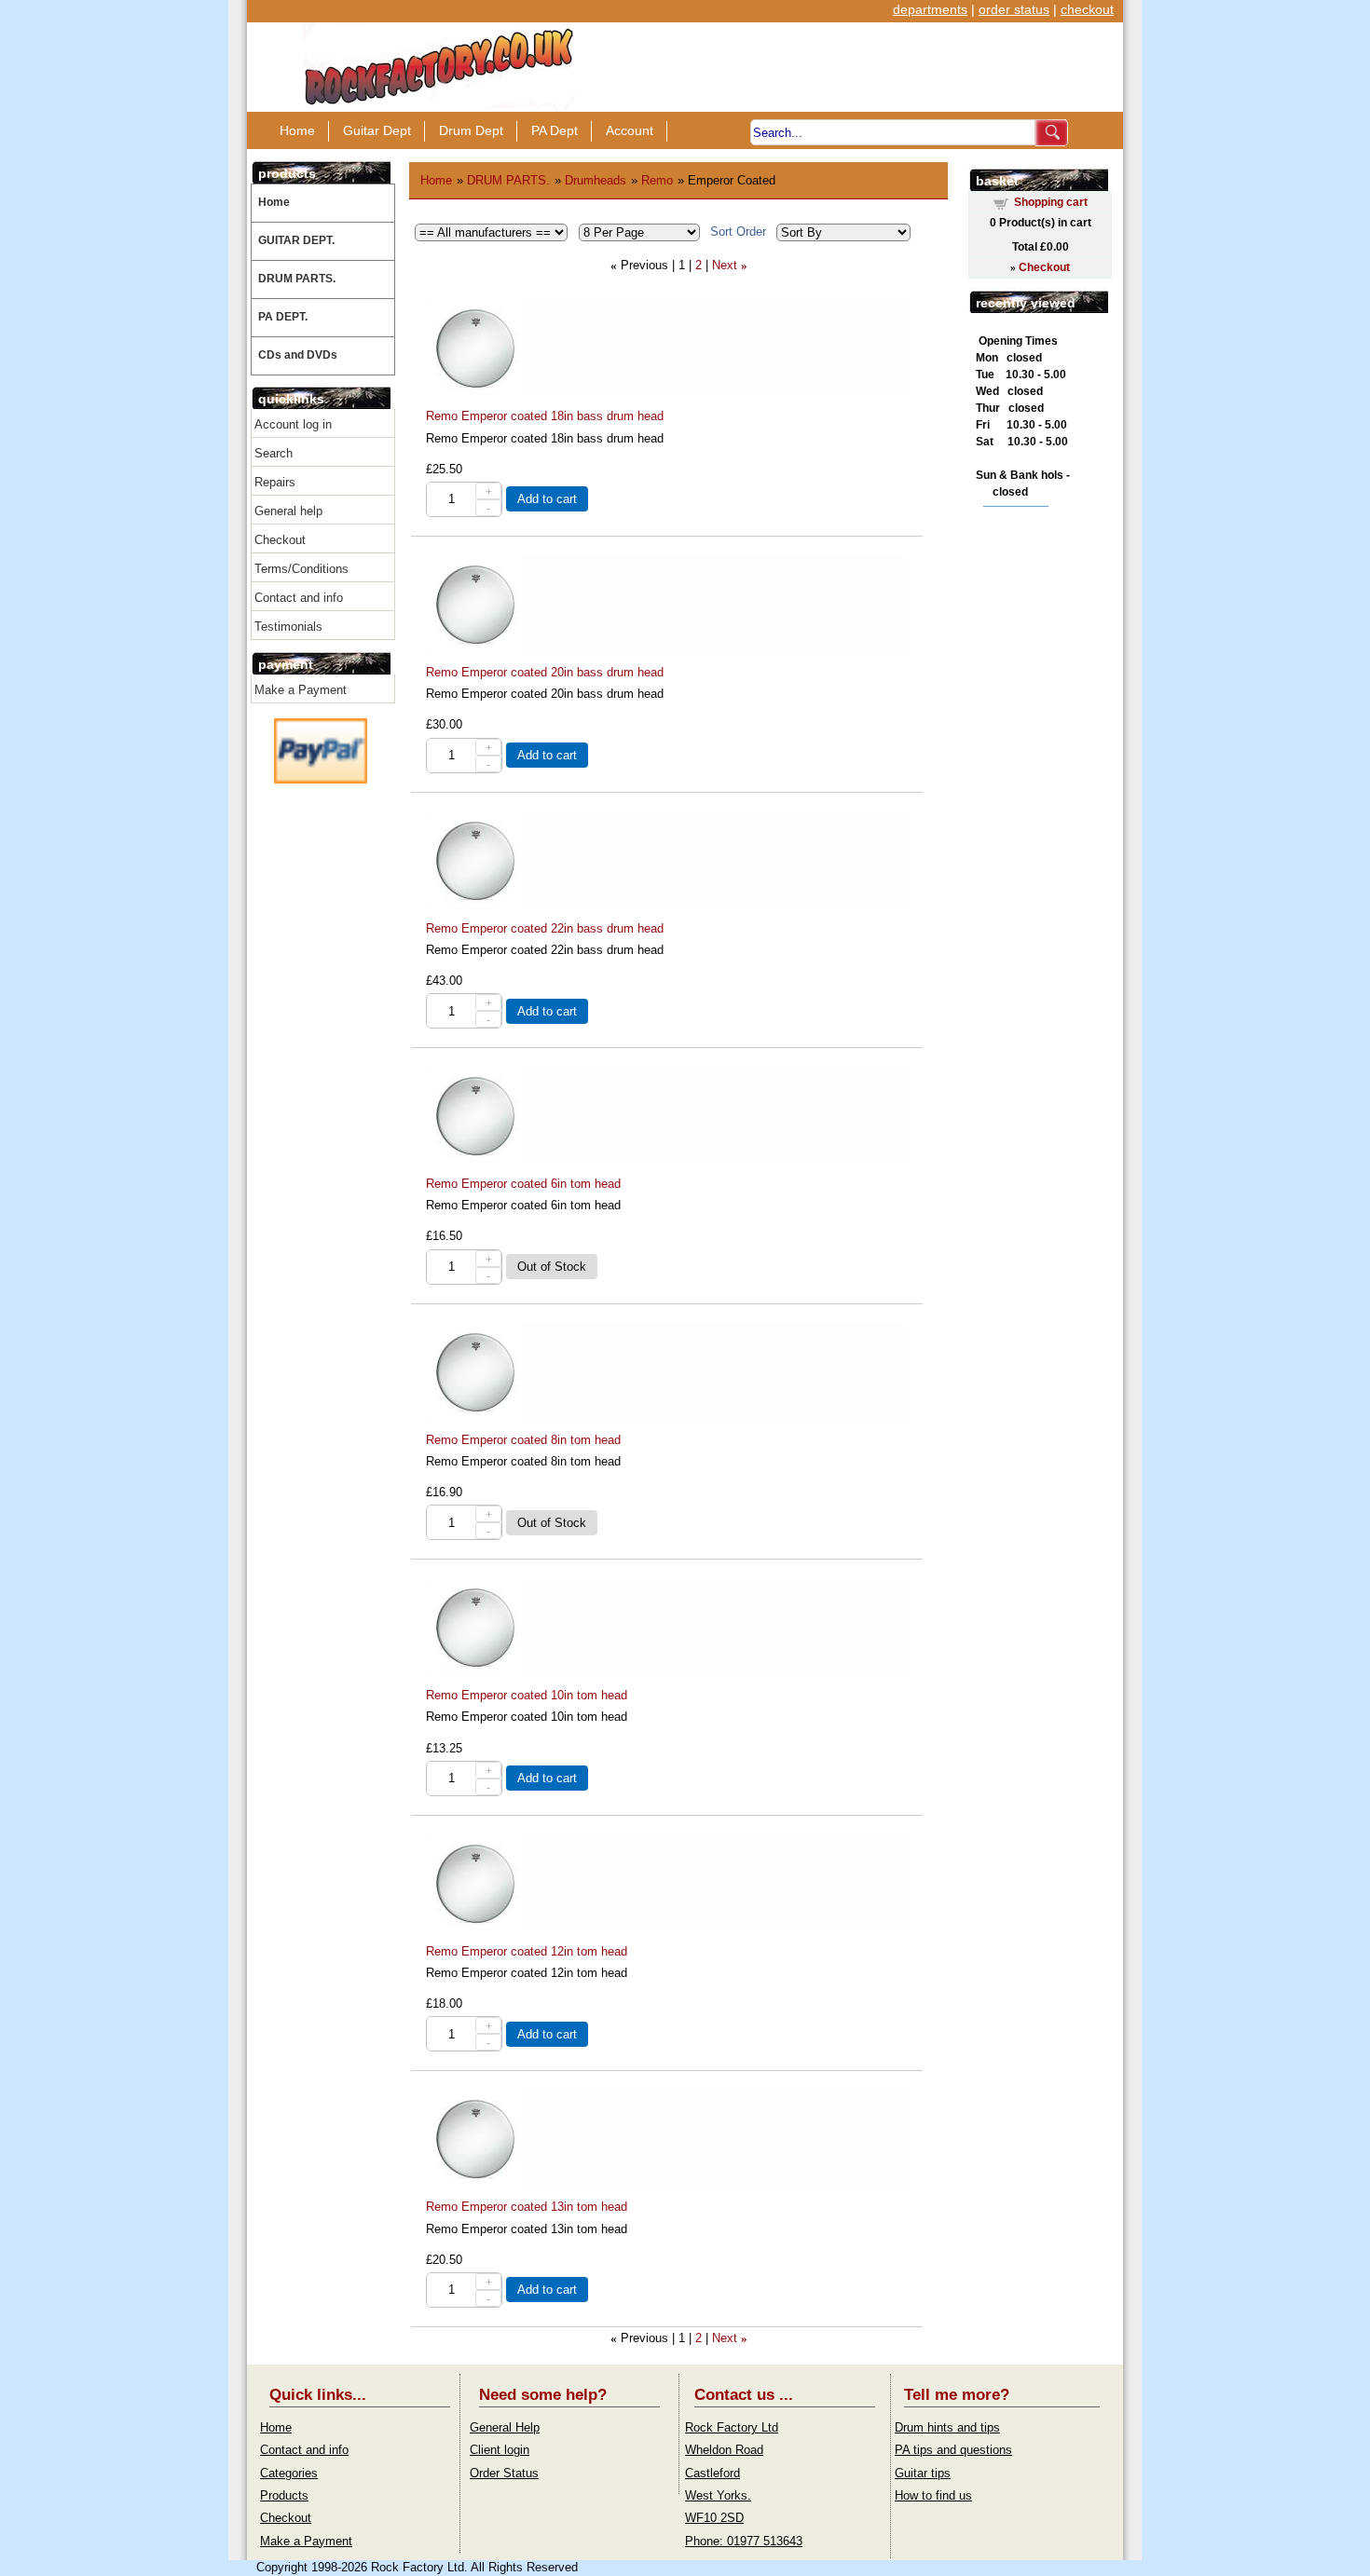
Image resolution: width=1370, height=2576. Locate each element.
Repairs (275, 482)
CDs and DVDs (298, 355)
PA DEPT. (283, 317)
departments (930, 9)
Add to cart (547, 499)
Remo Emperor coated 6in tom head (523, 1184)
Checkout (280, 540)
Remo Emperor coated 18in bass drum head (545, 416)
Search (274, 453)
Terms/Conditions (301, 569)
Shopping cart (1051, 202)
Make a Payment (301, 690)
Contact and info (299, 598)
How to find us (933, 2495)
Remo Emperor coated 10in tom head (527, 1695)
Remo (657, 180)
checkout (1087, 9)
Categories (289, 2473)
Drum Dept (471, 130)
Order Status (504, 2473)
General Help (505, 2427)
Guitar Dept (377, 130)
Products (284, 2495)
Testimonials (288, 627)
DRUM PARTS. (297, 279)
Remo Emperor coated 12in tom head (527, 1951)
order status (1014, 9)
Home (297, 130)
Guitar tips (923, 2473)
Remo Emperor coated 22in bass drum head (545, 928)
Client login (500, 2450)
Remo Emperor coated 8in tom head (523, 1440)
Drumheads (596, 180)
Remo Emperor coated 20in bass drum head (545, 672)
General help (288, 511)
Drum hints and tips (947, 2427)
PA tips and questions (953, 2450)
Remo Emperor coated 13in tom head (527, 2207)
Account (630, 130)
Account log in (293, 424)
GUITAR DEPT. (296, 240)
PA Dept (555, 130)
